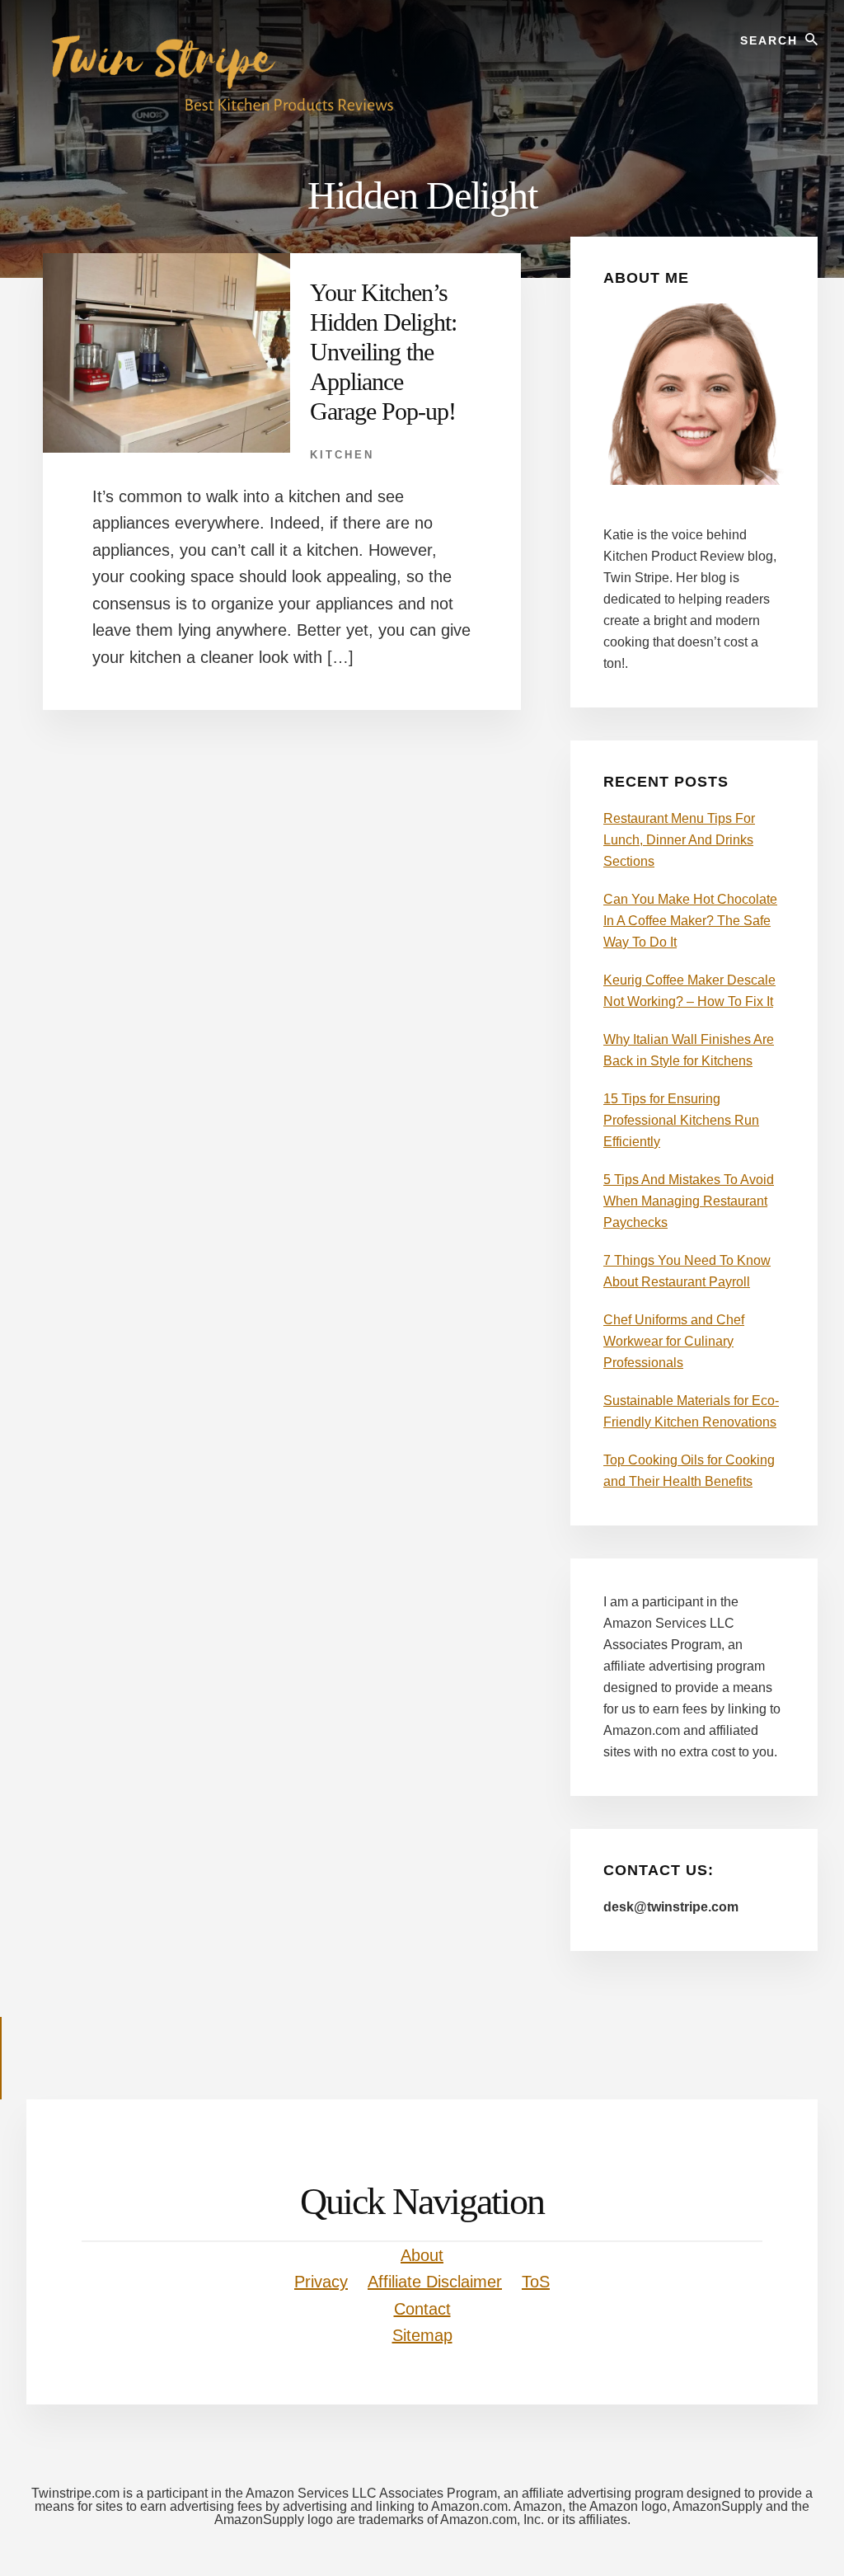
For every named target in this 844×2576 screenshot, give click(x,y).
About (422, 2255)
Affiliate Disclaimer (435, 2282)
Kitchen (342, 455)
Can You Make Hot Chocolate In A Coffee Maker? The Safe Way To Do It (690, 921)
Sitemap (422, 2335)
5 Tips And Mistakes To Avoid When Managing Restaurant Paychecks (689, 1201)
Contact (422, 2309)
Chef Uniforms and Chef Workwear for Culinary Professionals (674, 1341)
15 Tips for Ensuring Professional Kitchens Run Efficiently (681, 1120)
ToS (536, 2282)
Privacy (321, 2282)
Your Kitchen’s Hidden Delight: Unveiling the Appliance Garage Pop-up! (383, 352)
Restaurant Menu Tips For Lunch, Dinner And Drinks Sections (679, 840)
